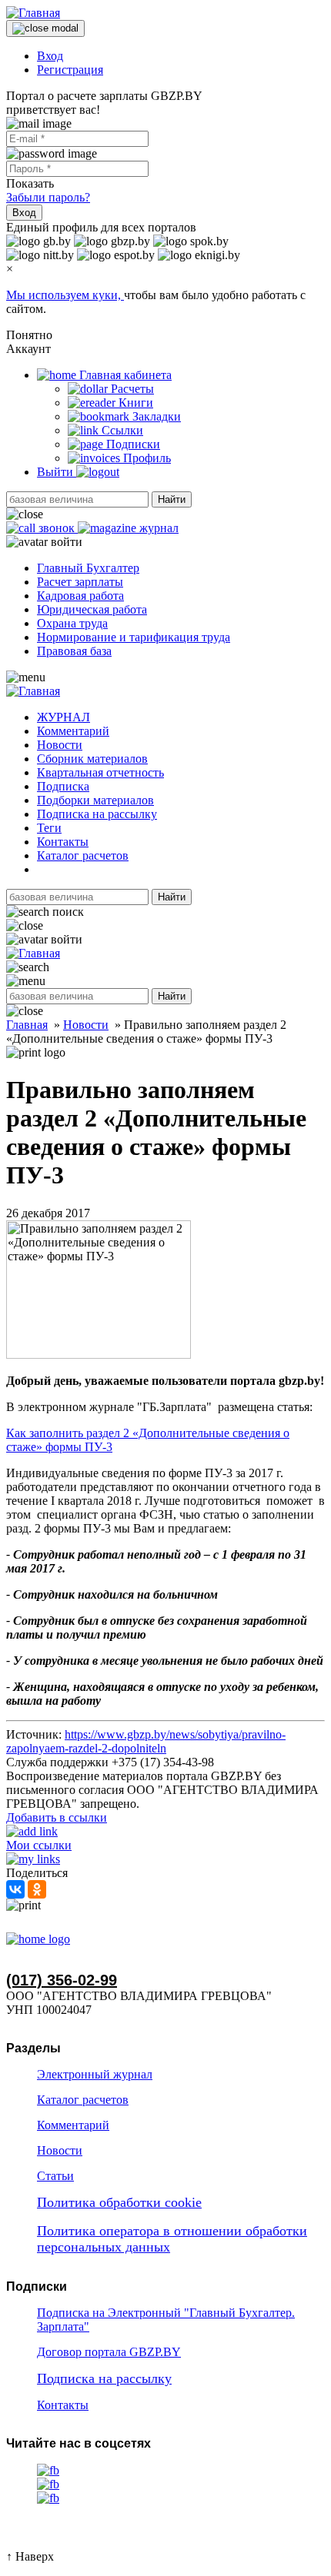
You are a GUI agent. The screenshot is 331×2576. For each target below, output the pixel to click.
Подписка (63, 786)
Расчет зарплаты (80, 582)
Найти (172, 499)
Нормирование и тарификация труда (134, 637)
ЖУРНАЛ (64, 717)
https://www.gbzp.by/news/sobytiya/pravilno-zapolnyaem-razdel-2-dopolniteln (146, 1741)
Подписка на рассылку (97, 814)
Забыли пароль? (48, 197)
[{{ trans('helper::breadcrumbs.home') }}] (38, 1939)
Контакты (63, 842)
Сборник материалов (92, 759)
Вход (50, 56)
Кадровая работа (80, 596)
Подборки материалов (95, 800)
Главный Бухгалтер (88, 568)
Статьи (55, 2176)
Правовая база (74, 651)
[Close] (45, 28)
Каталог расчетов (83, 855)
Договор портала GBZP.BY (109, 2352)
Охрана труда (72, 623)
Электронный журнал (95, 2074)
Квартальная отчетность (100, 772)
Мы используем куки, (65, 295)
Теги (49, 828)
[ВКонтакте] (15, 1889)
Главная (27, 1025)
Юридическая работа (92, 609)
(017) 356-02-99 (62, 1980)
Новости (60, 745)
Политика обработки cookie (119, 2202)
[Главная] (33, 13)
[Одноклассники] (37, 1889)
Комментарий (73, 731)
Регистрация (70, 70)
